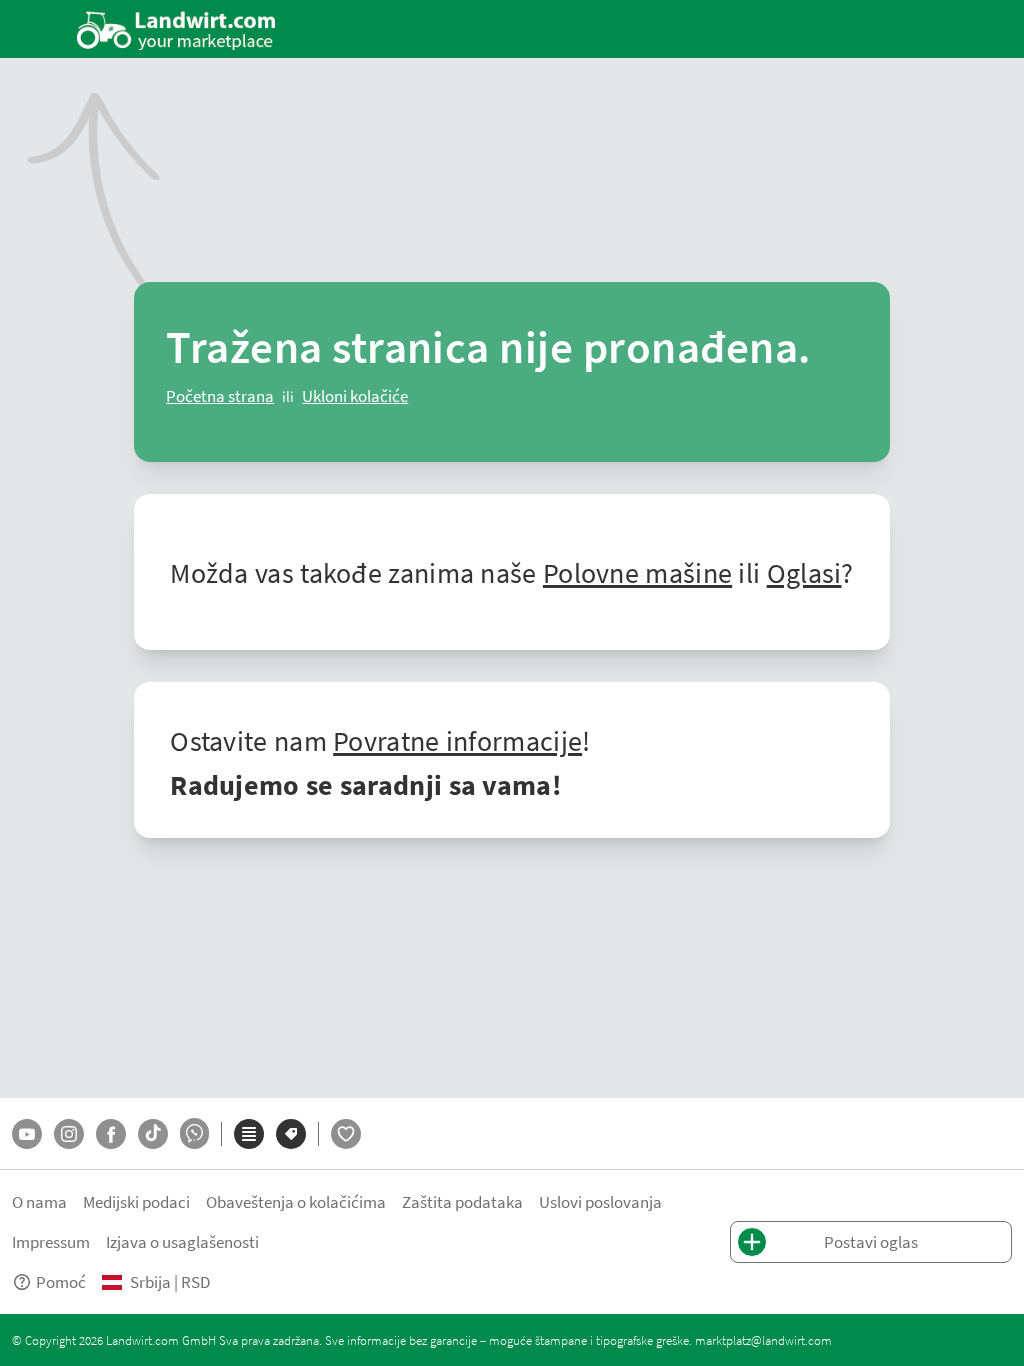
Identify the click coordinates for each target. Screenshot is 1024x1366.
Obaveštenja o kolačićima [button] (296, 1201)
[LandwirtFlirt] (346, 1134)
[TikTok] (153, 1134)
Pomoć (61, 1281)
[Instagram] (69, 1134)
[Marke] (291, 1134)
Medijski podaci (136, 1201)
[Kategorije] (249, 1134)
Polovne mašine (637, 572)
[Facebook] (111, 1134)
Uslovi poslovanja (600, 1201)
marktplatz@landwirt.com (763, 1340)
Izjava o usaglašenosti (182, 1241)
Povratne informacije (457, 740)
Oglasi (804, 572)
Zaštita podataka (462, 1201)
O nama (39, 1201)
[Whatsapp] (194, 1133)
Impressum (51, 1241)
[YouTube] (27, 1134)
